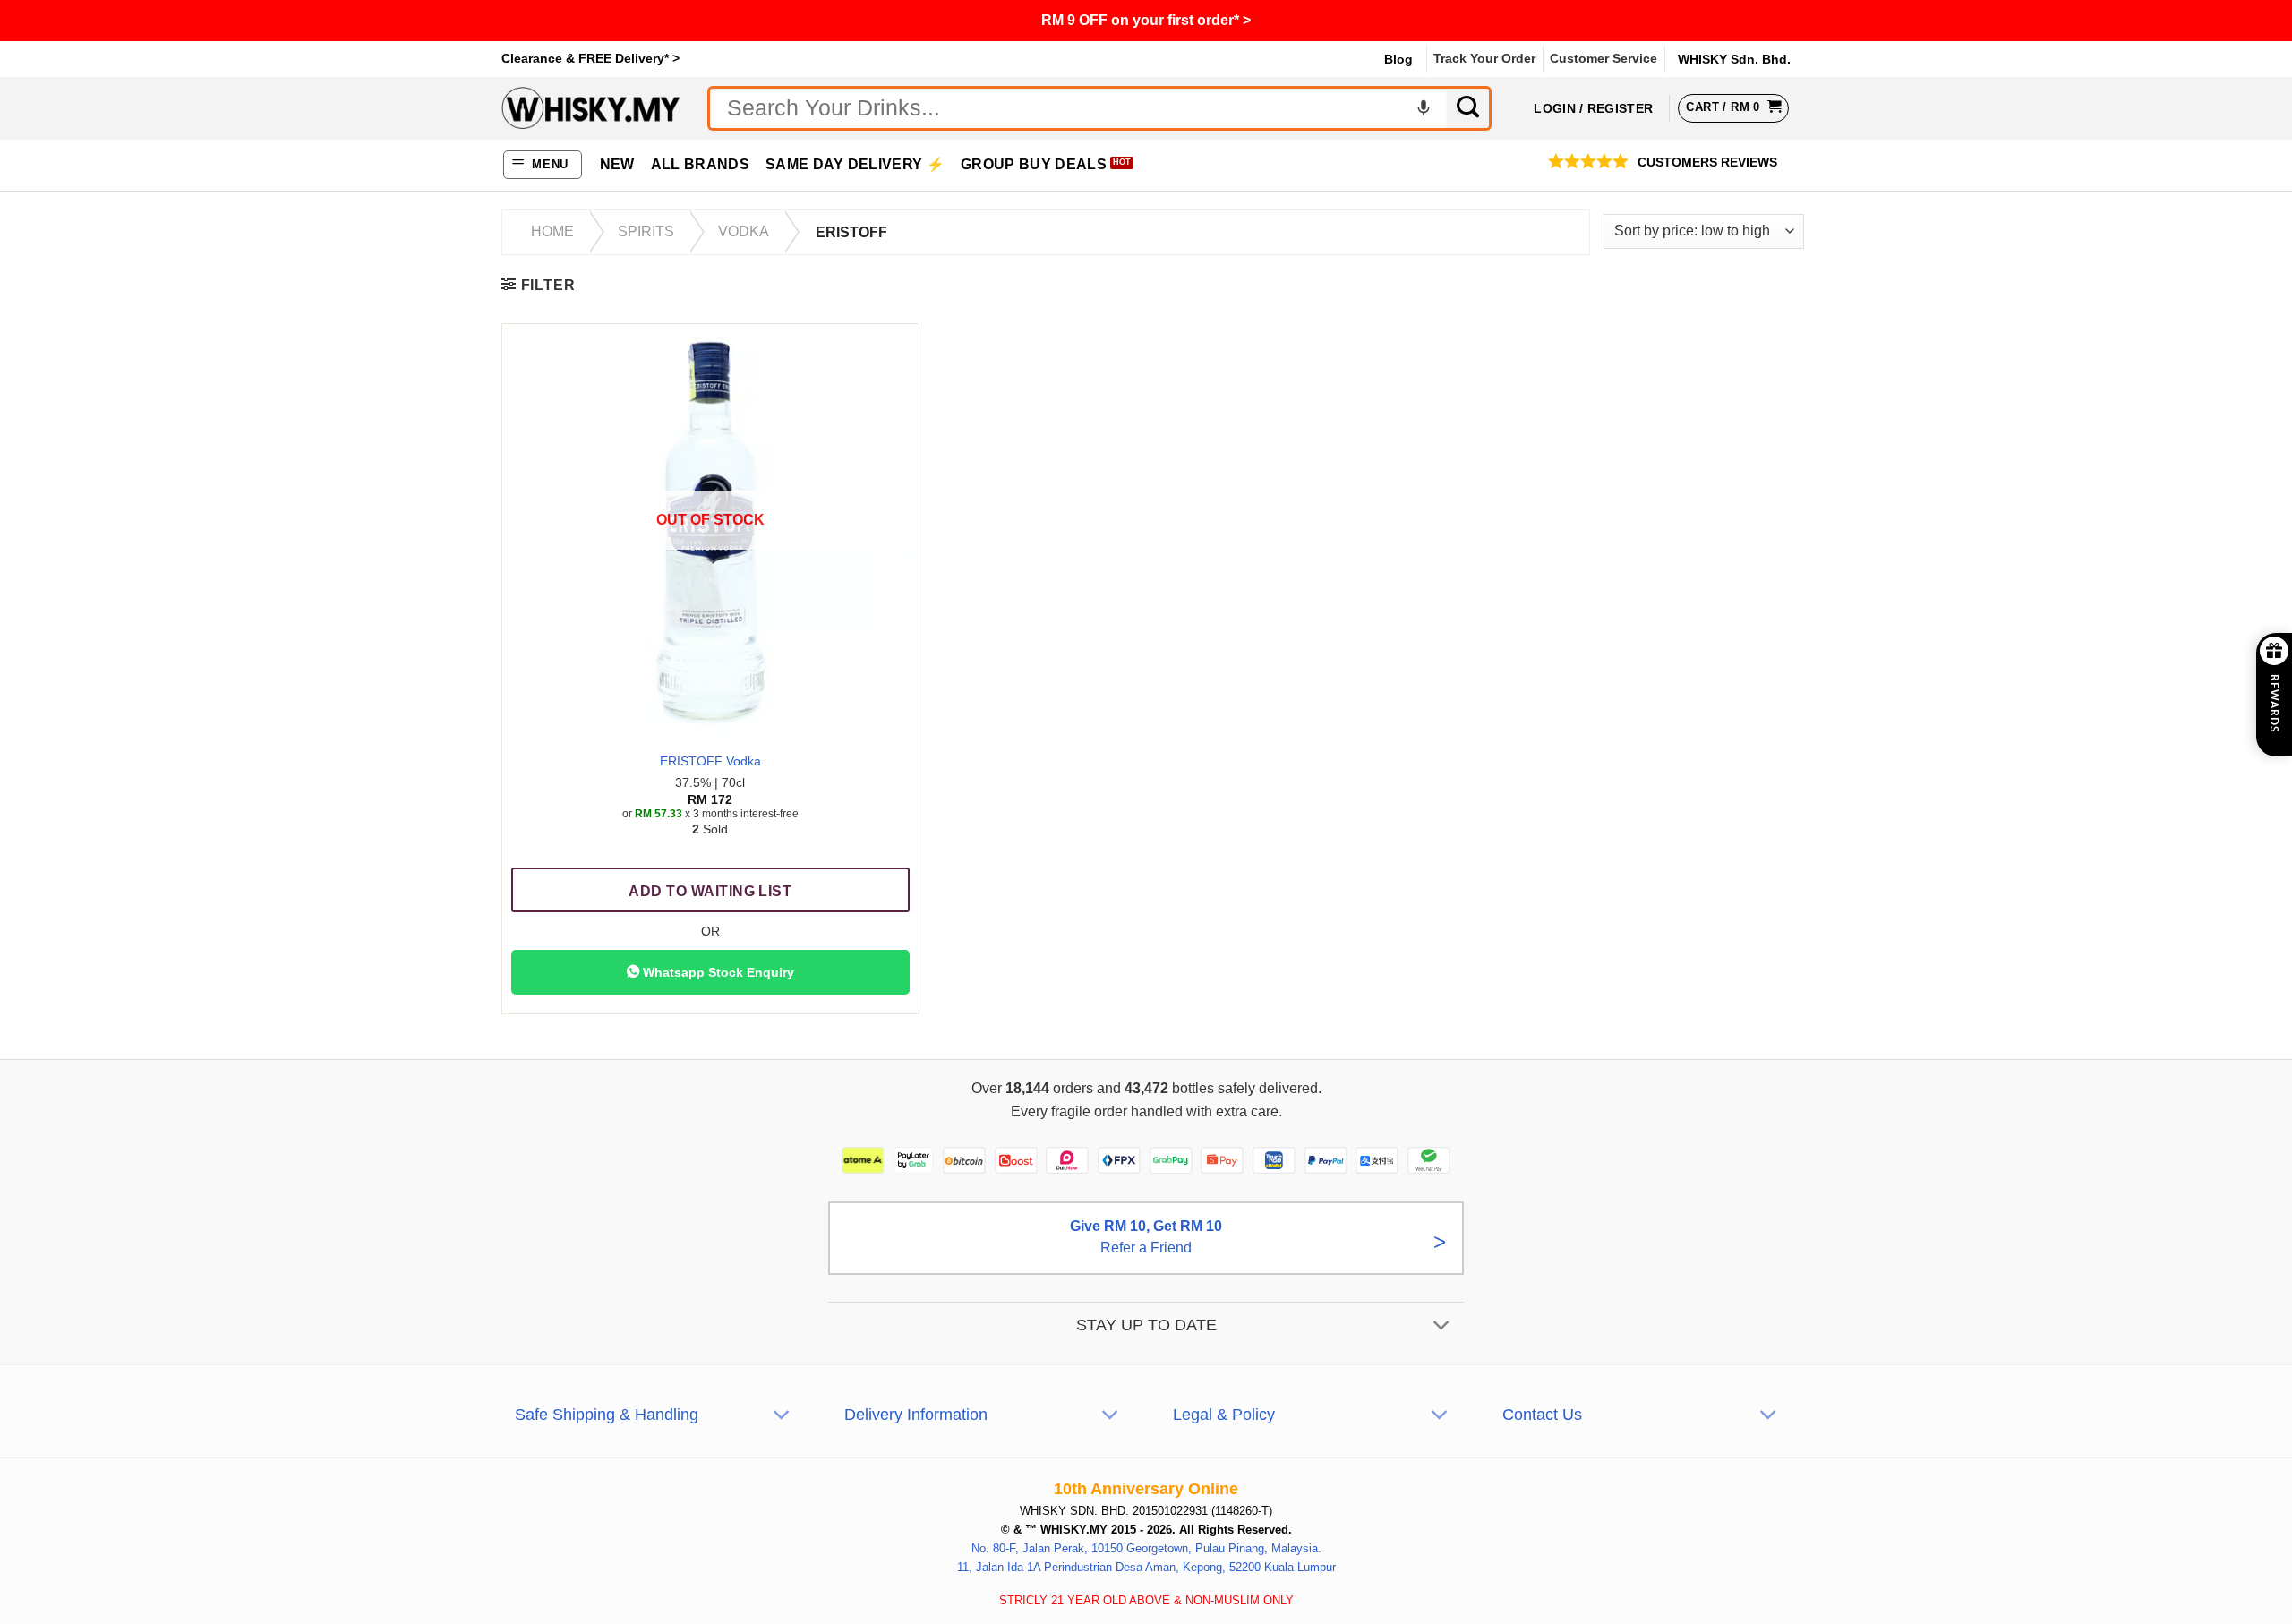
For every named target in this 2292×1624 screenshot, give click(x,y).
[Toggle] (1442, 1326)
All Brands (700, 164)
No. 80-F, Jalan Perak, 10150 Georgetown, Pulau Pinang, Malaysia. (1146, 1548)
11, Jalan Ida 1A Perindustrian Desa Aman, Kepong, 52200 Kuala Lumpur (1146, 1566)
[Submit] (1469, 108)
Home (552, 231)
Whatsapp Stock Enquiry (717, 972)
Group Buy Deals (1034, 164)
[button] (543, 165)
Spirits (646, 231)
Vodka (744, 231)
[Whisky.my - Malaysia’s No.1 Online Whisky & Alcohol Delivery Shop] (591, 108)
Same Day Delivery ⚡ (855, 164)
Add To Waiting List (710, 891)
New (617, 164)
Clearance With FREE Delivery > (1146, 20)
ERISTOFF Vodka (710, 761)
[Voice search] (1424, 108)
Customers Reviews (1707, 162)
